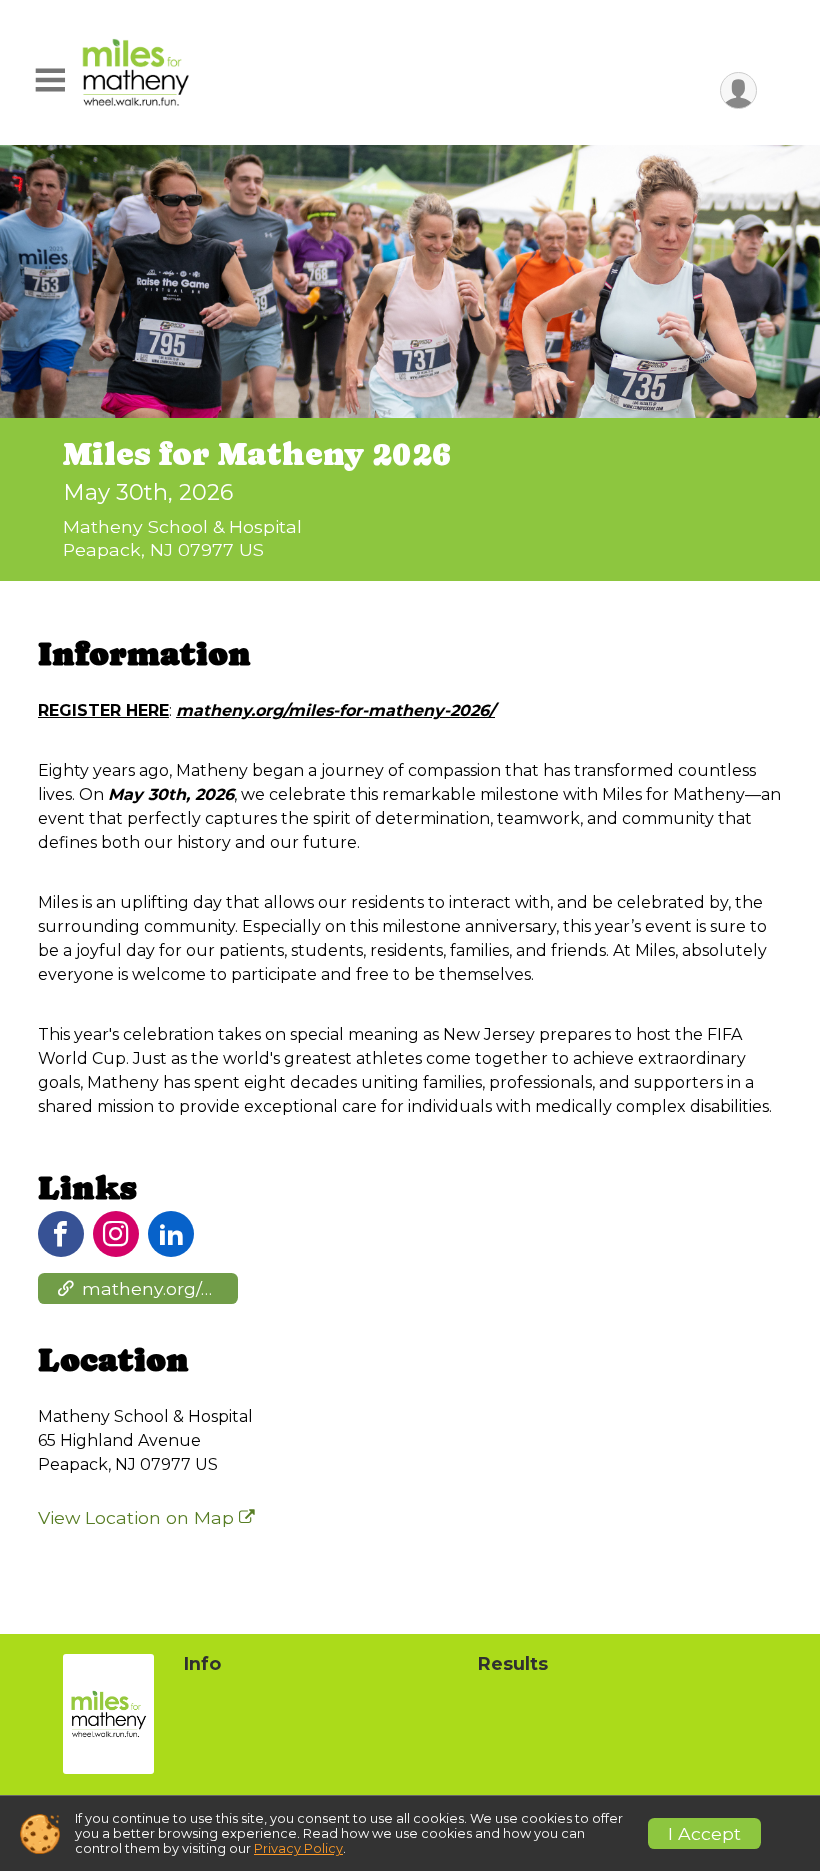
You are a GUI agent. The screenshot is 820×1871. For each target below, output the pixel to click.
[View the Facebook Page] (61, 1234)
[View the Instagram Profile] (116, 1234)
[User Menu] (738, 90)
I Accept (704, 1833)
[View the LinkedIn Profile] (171, 1234)
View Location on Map (138, 1517)
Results (513, 1664)
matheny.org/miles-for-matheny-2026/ (160, 1288)
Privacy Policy (298, 1848)
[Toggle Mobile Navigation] (50, 80)
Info (202, 1664)
